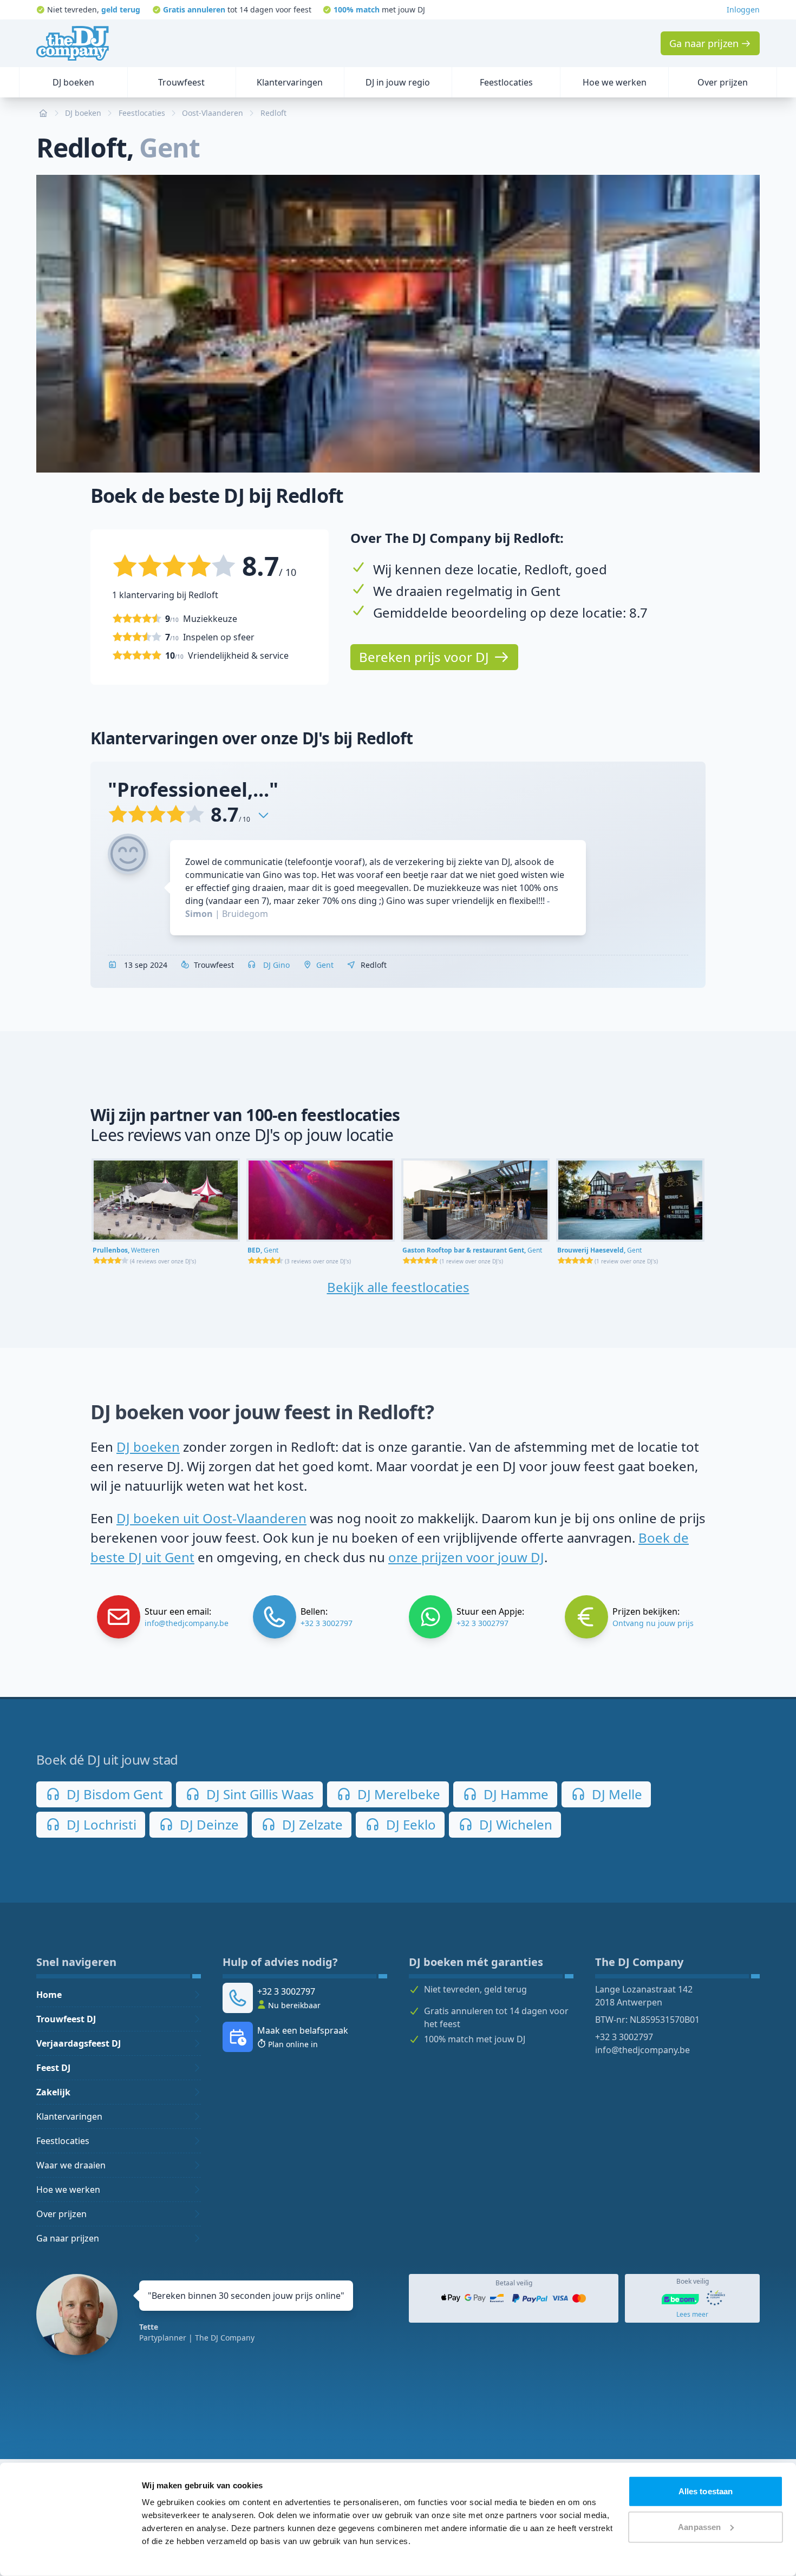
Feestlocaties (63, 2141)
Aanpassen (699, 2526)
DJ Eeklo (409, 1824)
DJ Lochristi (100, 1824)
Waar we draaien (71, 2165)
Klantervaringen (69, 2116)
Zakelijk (53, 2092)
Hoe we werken (68, 2190)
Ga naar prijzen (68, 2238)
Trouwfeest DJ (66, 2019)
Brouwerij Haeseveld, (599, 1250)
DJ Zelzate (311, 1824)
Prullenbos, (126, 1250)
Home (49, 1995)
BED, (263, 1250)
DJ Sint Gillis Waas (259, 1794)
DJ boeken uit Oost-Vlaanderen (211, 1518)
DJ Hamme (514, 1794)
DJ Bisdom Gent (113, 1794)
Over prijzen (61, 2214)
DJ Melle (615, 1794)
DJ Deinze (208, 1824)
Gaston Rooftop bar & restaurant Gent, (472, 1250)
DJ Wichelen (514, 1824)
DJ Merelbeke (397, 1794)
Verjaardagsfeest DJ (79, 2043)
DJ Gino (275, 965)
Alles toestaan (706, 2491)
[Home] (73, 43)
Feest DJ (53, 2068)
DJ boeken (148, 1447)
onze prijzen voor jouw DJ (466, 1557)
